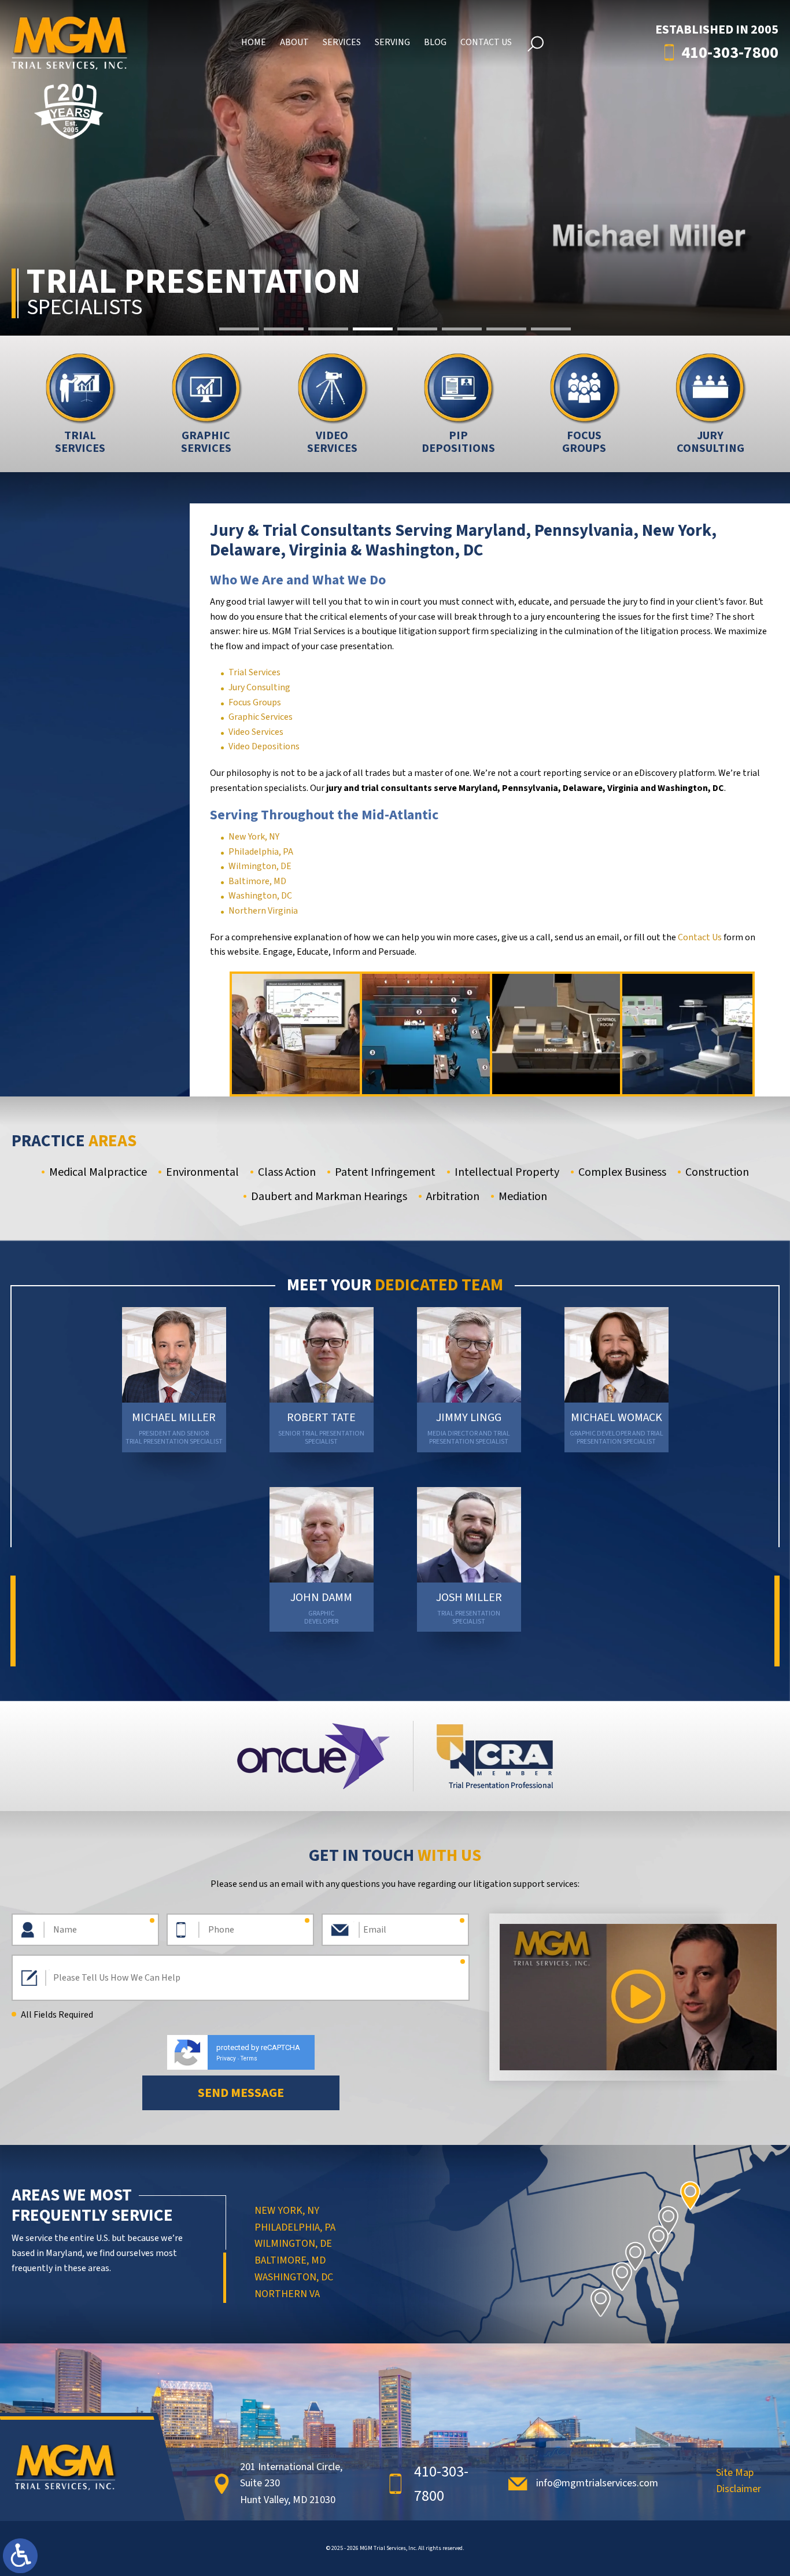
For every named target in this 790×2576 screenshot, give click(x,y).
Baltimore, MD (257, 881)
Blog (435, 42)
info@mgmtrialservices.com (597, 2483)
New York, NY (254, 837)
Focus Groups (255, 702)
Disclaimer (739, 2490)
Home (254, 42)
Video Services (256, 732)
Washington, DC (260, 896)
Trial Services (254, 672)
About (294, 42)
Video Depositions (264, 746)
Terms (249, 2058)
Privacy (226, 2058)
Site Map (735, 2474)
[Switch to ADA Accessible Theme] (20, 2556)
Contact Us (486, 42)
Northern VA (287, 2294)
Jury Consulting (259, 687)
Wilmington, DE (260, 866)
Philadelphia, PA (261, 852)
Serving (392, 42)
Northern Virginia (263, 911)
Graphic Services (261, 717)
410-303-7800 (730, 53)
